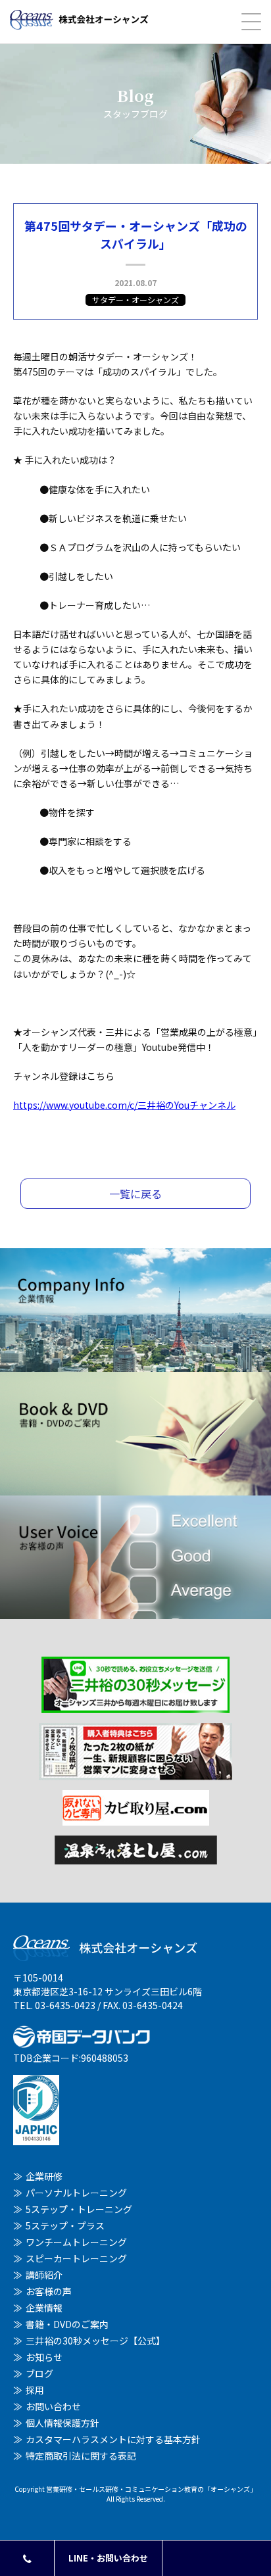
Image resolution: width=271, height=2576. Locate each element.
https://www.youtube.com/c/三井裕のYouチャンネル (124, 1105)
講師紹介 (44, 2275)
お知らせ (44, 2357)
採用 (35, 2390)
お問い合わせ (53, 2406)
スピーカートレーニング (76, 2258)
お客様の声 (49, 2291)
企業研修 (44, 2176)
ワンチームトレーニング (76, 2242)
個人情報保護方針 (62, 2423)
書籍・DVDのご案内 (67, 2324)
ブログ (39, 2373)
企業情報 (44, 2308)
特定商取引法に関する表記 (81, 2456)
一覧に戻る (135, 1194)
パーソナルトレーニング (76, 2193)
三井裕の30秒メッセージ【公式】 (95, 2341)
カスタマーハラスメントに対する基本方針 (113, 2439)
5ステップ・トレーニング (79, 2209)
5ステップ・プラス (65, 2225)
